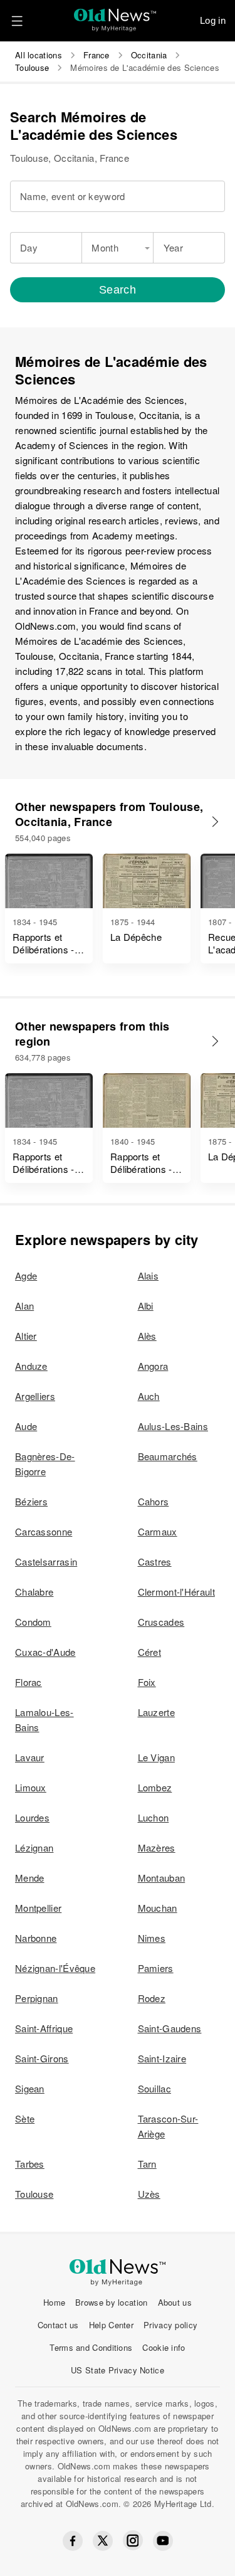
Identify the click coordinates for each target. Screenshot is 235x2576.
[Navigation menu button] (17, 21)
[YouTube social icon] (163, 2541)
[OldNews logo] (115, 16)
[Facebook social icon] (73, 2541)
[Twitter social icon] (103, 2541)
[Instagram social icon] (133, 2541)
